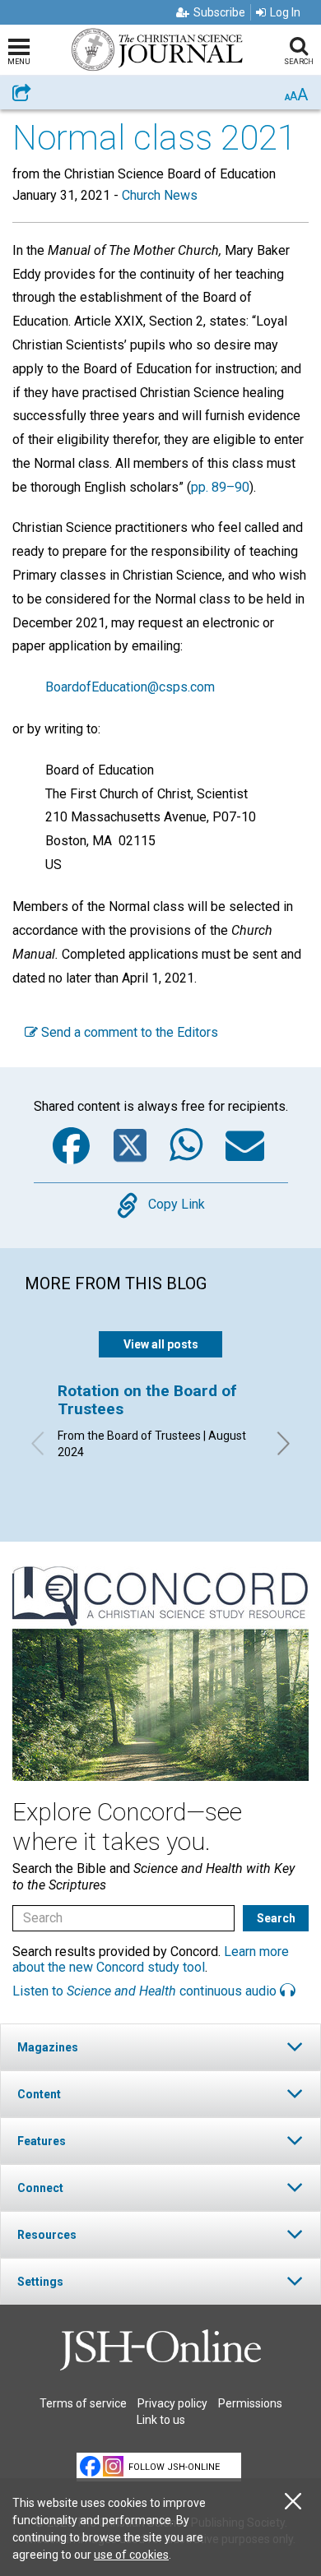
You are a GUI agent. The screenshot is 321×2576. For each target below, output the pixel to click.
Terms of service (83, 2403)
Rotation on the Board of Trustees (147, 1400)
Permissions (250, 2403)
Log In (285, 12)
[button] (160, 2047)
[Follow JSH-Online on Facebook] (90, 2466)
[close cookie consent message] (293, 2502)
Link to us (161, 2420)
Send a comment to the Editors (128, 1032)
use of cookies (131, 2555)
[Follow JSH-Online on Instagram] (113, 2466)
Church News (160, 195)
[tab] (160, 2047)
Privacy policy (172, 2403)
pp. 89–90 (220, 487)
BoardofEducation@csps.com (130, 687)
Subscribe (219, 12)
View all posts (161, 1344)
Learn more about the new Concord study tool (151, 1959)
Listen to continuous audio (146, 1991)
